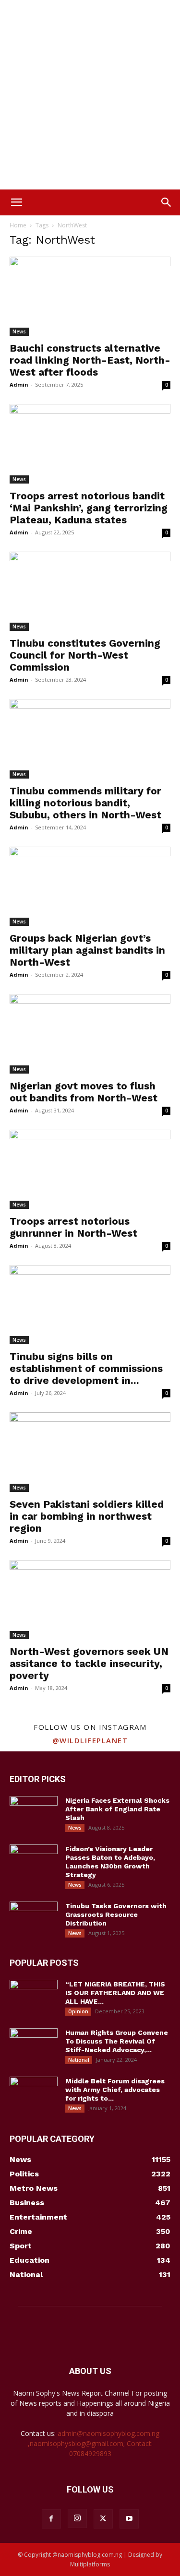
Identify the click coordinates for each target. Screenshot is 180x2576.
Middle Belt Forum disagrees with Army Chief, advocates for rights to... (115, 2090)
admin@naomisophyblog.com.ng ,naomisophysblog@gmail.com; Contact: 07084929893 (94, 2443)
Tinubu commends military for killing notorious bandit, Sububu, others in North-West (85, 803)
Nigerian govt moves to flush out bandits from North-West (84, 1092)
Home (18, 225)
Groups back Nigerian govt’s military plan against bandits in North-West (87, 950)
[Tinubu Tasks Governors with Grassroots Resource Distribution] (34, 1918)
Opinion (78, 2011)
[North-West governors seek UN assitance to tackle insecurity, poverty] (90, 1600)
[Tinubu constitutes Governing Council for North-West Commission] (90, 591)
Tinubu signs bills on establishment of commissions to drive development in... (86, 1368)
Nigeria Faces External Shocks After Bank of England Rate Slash (117, 1809)
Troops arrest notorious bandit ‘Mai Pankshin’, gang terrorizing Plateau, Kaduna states (89, 508)
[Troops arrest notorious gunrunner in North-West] (90, 1169)
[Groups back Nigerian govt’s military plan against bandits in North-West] (90, 886)
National (79, 2060)
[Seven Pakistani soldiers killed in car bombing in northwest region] (90, 1452)
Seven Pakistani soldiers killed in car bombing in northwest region (87, 1516)
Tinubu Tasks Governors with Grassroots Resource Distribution (116, 1914)
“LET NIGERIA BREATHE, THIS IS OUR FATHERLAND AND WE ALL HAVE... (115, 1993)
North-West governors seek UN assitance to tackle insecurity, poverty (89, 1663)
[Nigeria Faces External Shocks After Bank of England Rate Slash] (34, 1813)
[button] (16, 202)
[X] (103, 2519)
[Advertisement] (90, 95)
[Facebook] (51, 2519)
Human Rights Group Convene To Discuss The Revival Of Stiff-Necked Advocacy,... (117, 2041)
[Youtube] (129, 2519)
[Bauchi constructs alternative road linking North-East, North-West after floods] (90, 296)
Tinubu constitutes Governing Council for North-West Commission (85, 655)
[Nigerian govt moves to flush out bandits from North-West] (90, 1034)
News (19, 331)
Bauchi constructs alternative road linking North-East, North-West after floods (90, 360)
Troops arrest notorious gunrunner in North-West (73, 1227)
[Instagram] (77, 2518)
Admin (19, 384)
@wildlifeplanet (90, 1740)
